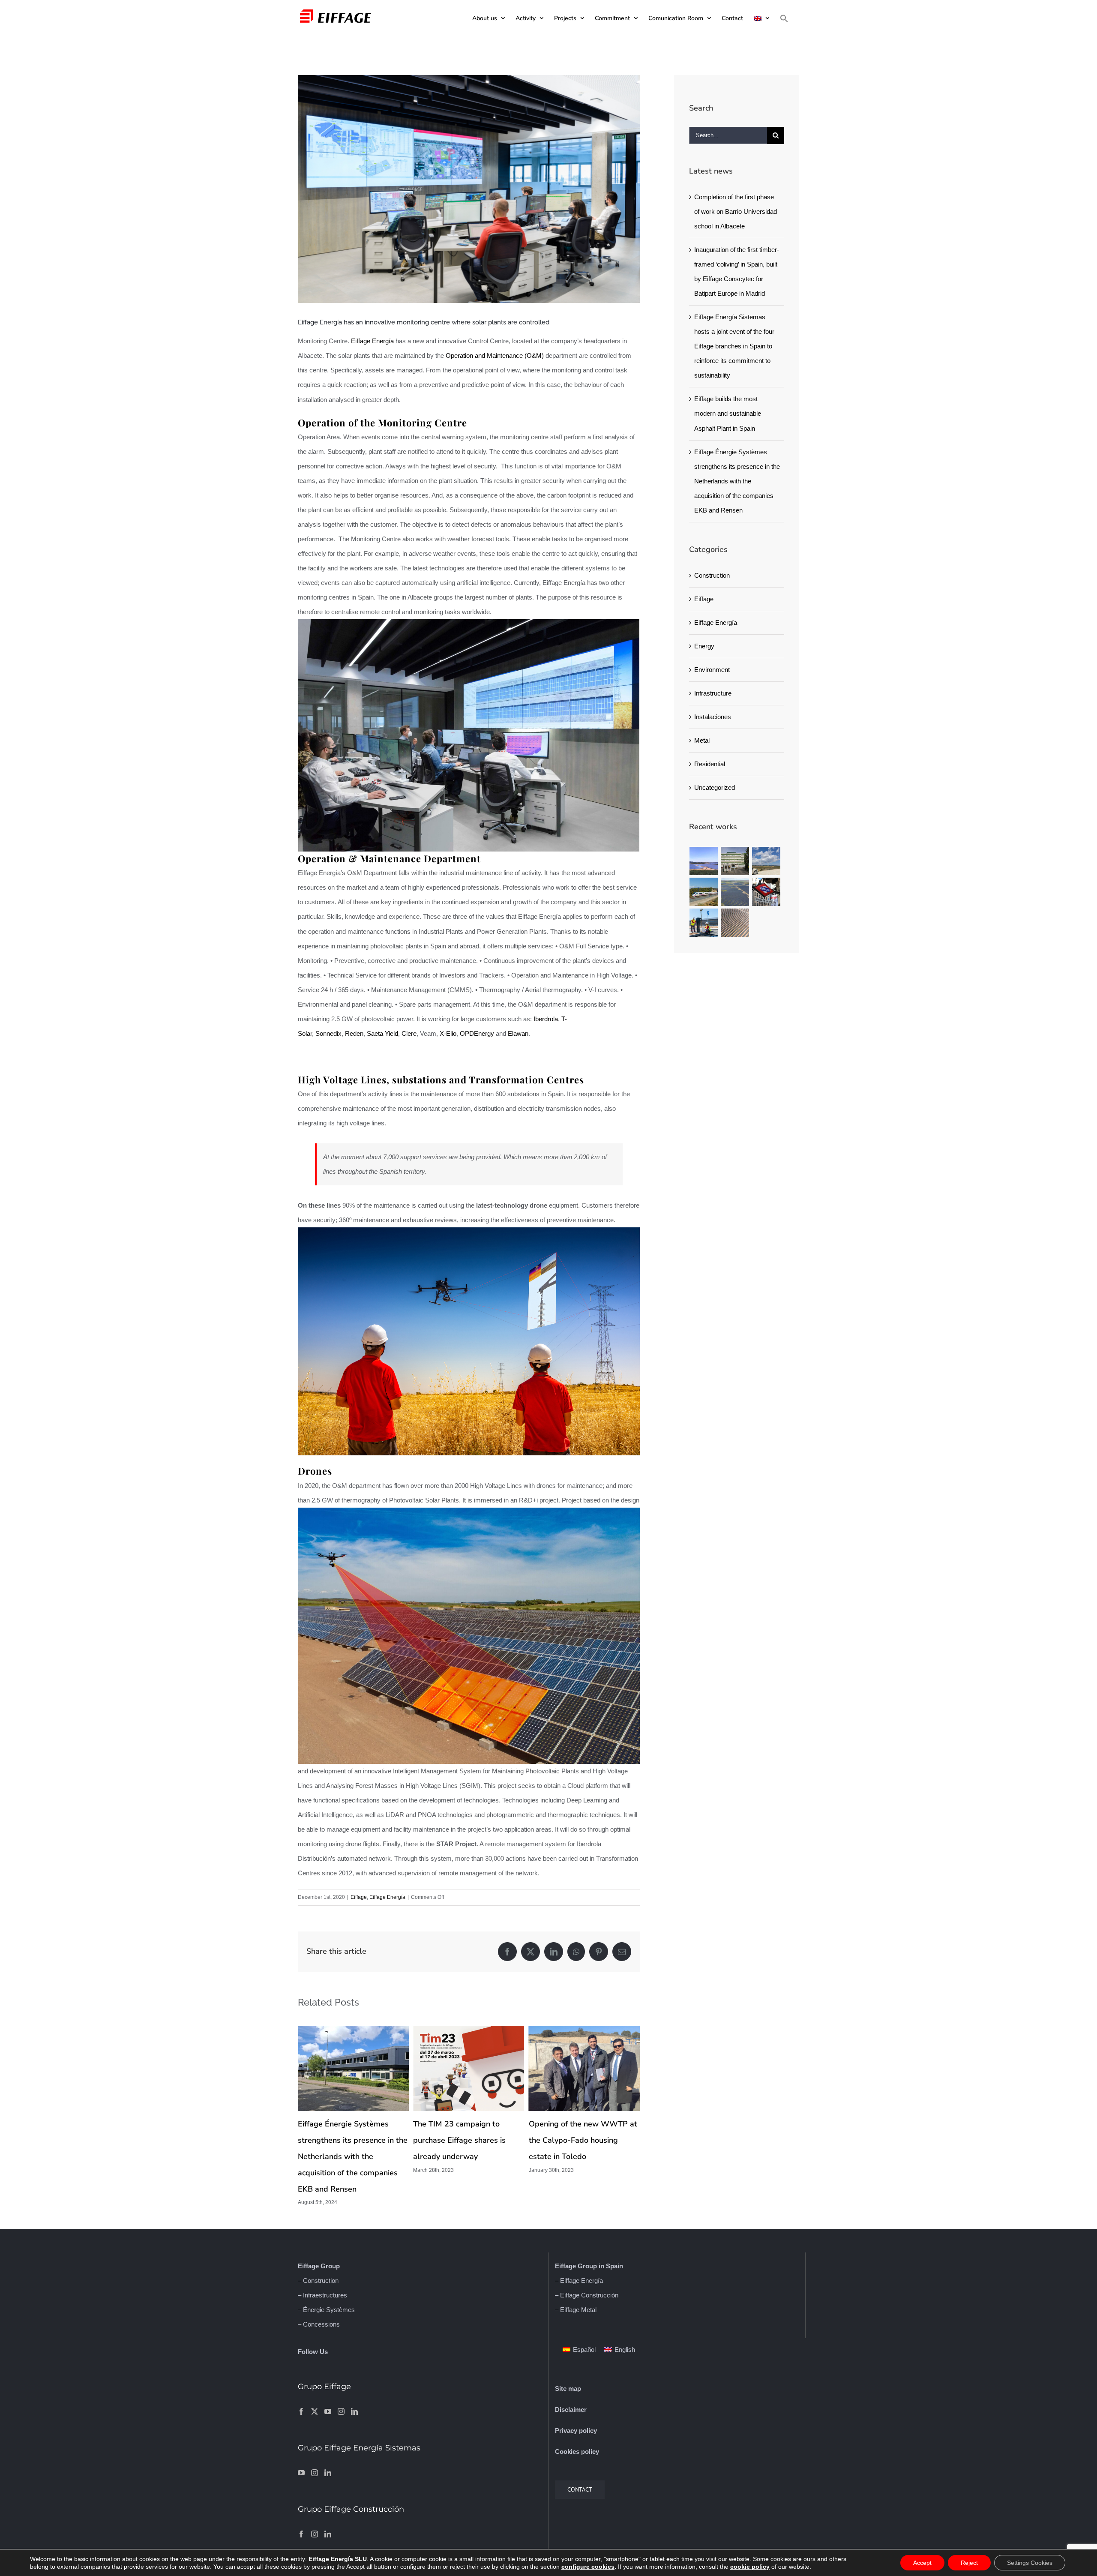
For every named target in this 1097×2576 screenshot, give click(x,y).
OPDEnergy (477, 1033)
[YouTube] (328, 2411)
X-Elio (448, 1033)
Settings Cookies (1030, 2563)
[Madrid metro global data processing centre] (766, 892)
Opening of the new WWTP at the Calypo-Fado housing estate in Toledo (467, 2140)
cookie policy (750, 2567)
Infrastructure (713, 693)
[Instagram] (341, 2411)
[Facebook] (301, 2411)
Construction (712, 575)
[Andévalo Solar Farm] (704, 861)
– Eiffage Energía (579, 2281)
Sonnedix (328, 1033)
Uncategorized (715, 787)
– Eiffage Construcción (587, 2295)
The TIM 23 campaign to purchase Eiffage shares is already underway (344, 2140)
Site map (568, 2389)
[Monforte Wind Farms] (766, 861)
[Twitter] (315, 2411)
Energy (704, 646)
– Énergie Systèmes (326, 2310)
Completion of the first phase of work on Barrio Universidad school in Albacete (736, 211)
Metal (702, 740)
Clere (409, 1033)
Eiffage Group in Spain (589, 2266)
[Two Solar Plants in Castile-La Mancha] (735, 923)
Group (329, 2266)
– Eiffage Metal (576, 2310)
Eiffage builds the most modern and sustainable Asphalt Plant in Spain (728, 413)
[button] (784, 18)
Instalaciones (713, 717)
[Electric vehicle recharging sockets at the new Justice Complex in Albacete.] (704, 923)
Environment (712, 670)
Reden (354, 1033)
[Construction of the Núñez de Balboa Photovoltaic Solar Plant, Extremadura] (735, 892)
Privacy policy (576, 2431)
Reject (969, 2563)
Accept (922, 2563)
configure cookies (588, 2567)
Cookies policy (577, 2452)
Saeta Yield (382, 1033)
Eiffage (359, 1897)
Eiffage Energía (372, 341)
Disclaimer (571, 2410)
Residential (710, 764)
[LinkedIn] (354, 2411)
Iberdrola (546, 1019)
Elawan (518, 1033)
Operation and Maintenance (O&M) (495, 355)
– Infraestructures (322, 2295)
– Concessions (319, 2324)
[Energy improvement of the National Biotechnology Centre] (735, 861)
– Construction (318, 2281)
